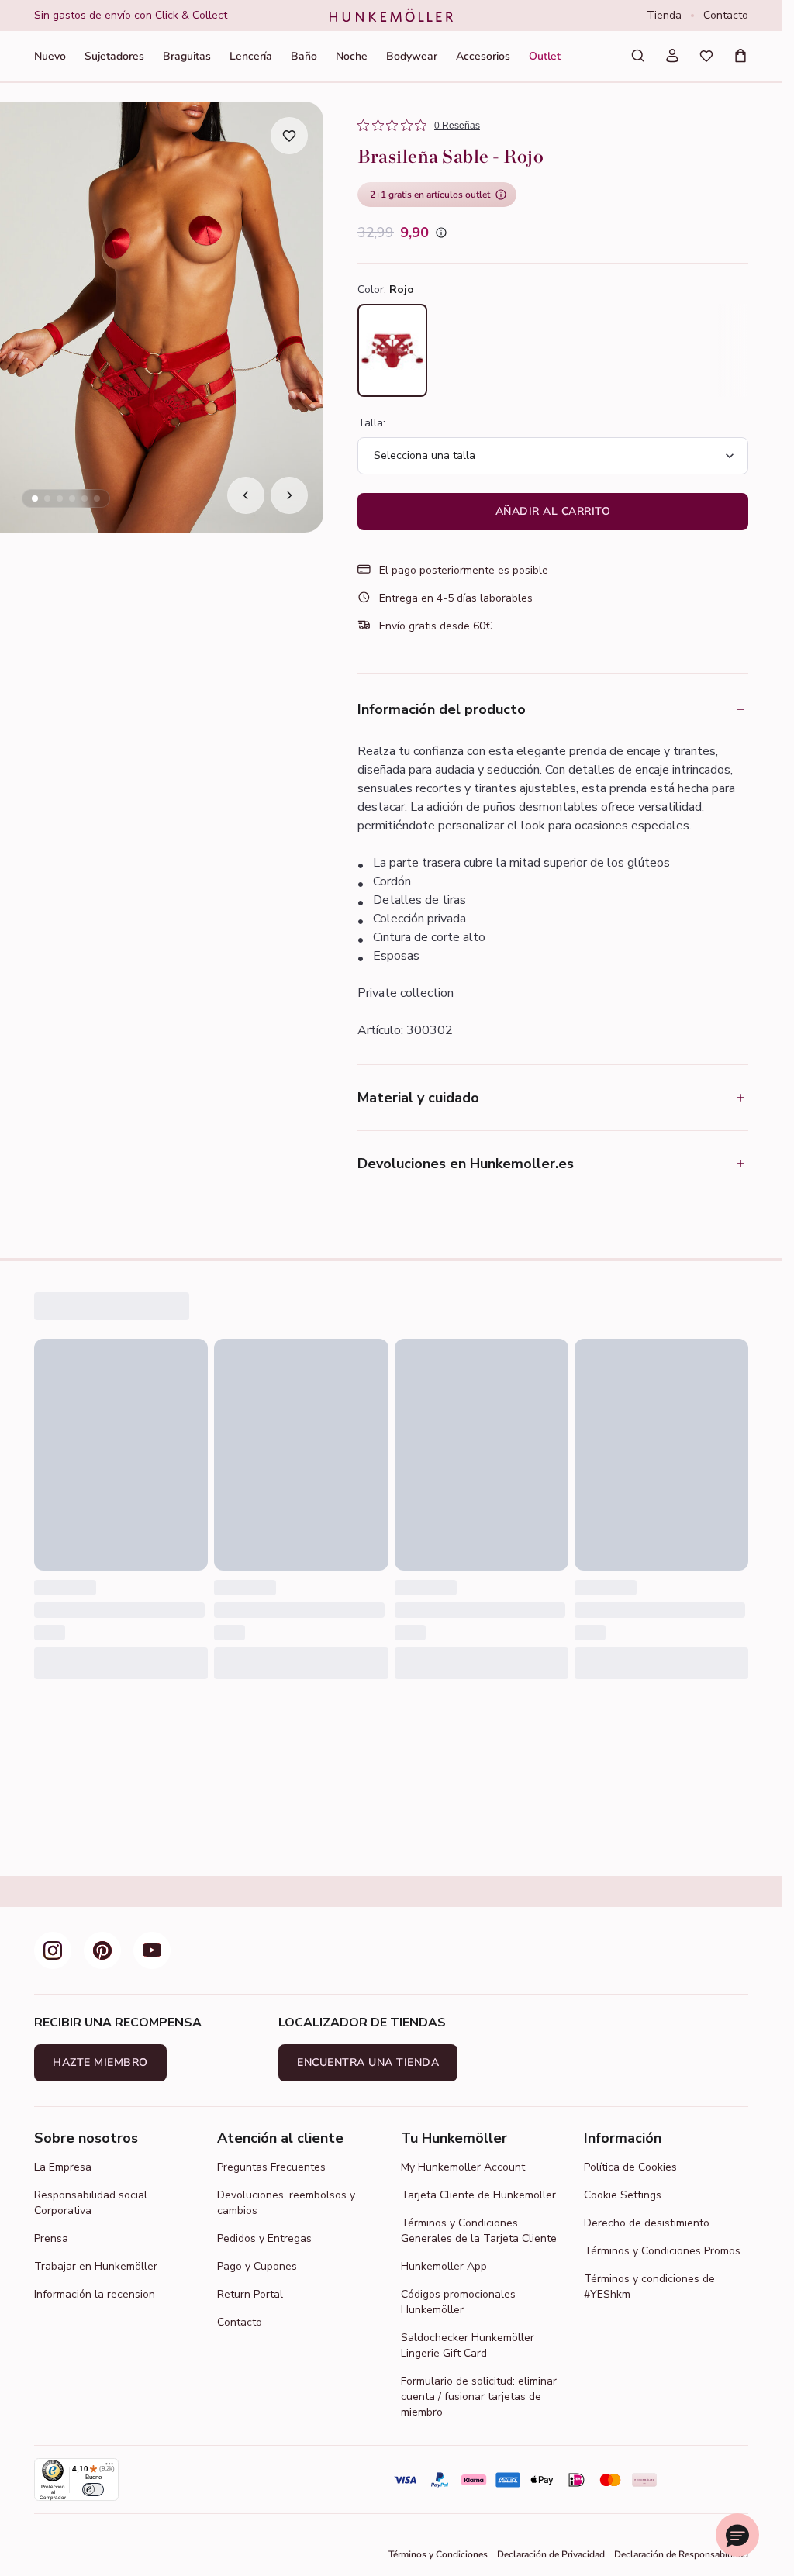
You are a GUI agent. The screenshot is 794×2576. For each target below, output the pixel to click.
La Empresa (63, 2167)
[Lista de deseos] (706, 56)
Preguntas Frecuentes (271, 2167)
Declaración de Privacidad (551, 2554)
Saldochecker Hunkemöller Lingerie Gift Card (468, 2345)
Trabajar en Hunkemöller (96, 2266)
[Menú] (109, 2467)
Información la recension (95, 2294)
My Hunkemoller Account (463, 2167)
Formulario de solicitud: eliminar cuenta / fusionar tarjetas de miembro (479, 2397)
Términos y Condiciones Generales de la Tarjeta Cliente (479, 2231)
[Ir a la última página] (246, 495)
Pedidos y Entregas (264, 2238)
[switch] (93, 2490)
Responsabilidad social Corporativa (91, 2203)
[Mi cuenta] (672, 56)
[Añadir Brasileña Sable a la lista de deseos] (289, 136)
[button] (737, 2535)
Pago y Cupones (257, 2266)
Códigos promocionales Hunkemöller (458, 2302)
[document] (169, 16)
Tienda (664, 15)
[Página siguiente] (289, 495)
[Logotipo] (391, 16)
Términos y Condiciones (438, 2554)
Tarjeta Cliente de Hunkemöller (478, 2195)
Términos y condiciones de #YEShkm (649, 2286)
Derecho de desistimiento (647, 2223)
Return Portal (250, 2294)
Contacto (726, 15)
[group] (169, 16)
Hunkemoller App (444, 2266)
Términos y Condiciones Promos (662, 2251)
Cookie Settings (623, 2195)
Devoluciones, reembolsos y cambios (286, 2203)
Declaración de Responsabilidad (681, 2554)
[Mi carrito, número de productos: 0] (740, 56)
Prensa (51, 2238)
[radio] (392, 350)
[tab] (35, 498)
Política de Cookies (630, 2167)
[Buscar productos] (638, 56)
